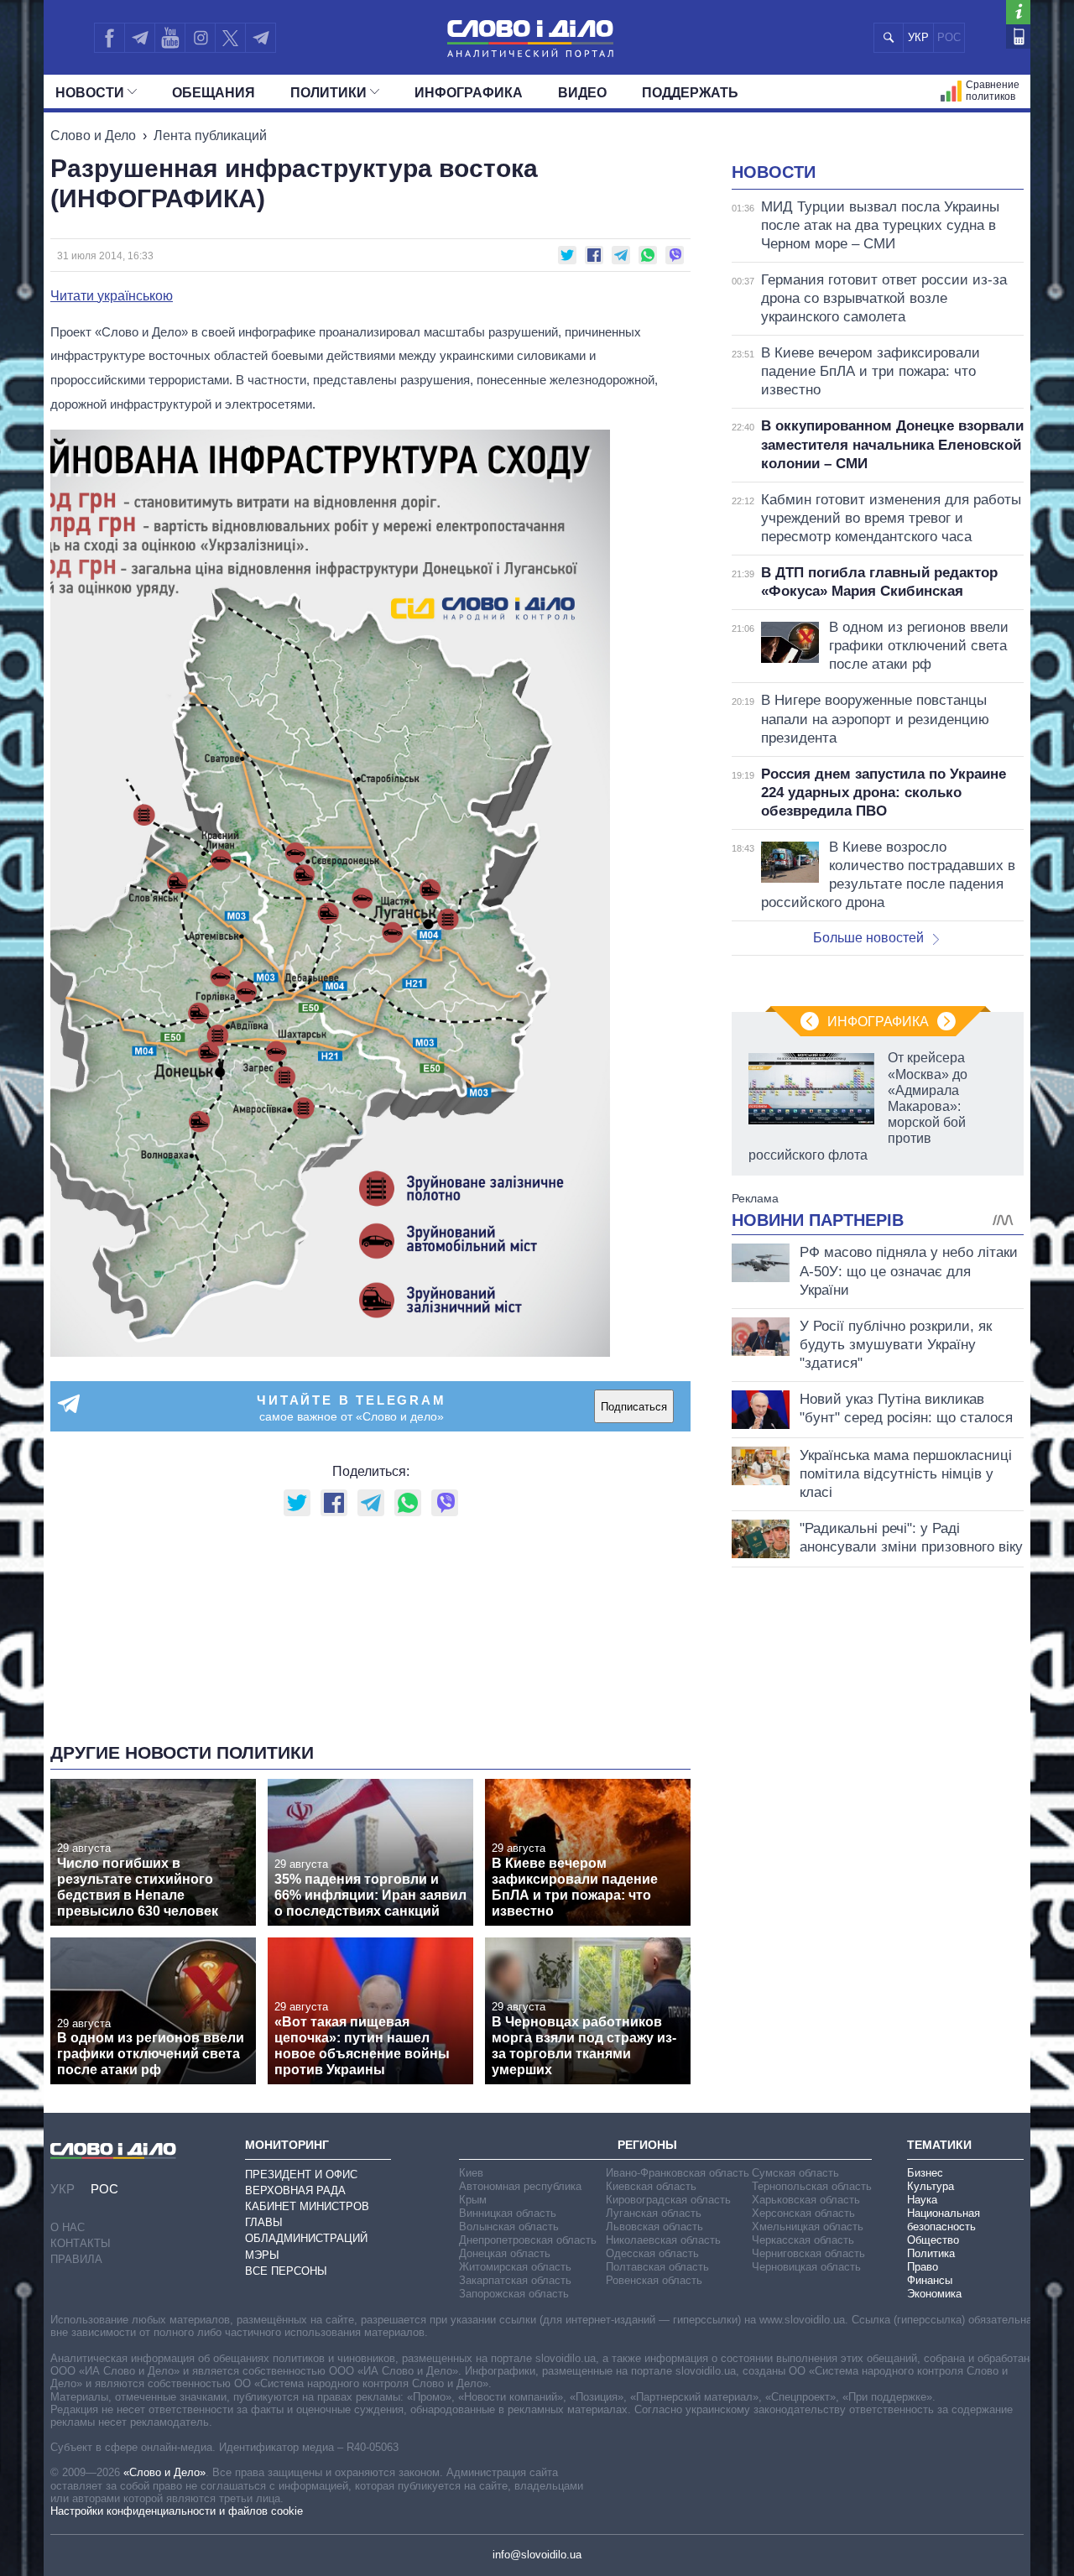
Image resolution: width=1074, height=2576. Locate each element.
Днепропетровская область (528, 2240)
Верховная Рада (295, 2190)
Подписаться (634, 1407)
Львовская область (654, 2227)
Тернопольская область (812, 2186)
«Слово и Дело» (164, 2472)
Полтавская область (657, 2267)
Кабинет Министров (307, 2206)
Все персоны (286, 2271)
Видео (582, 93)
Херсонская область (803, 2213)
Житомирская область (515, 2267)
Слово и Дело (93, 136)
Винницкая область (508, 2213)
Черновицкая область (806, 2267)
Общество (933, 2240)
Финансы (930, 2280)
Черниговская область (808, 2253)
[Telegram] (139, 38)
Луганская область (654, 2213)
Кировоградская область (668, 2200)
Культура (931, 2186)
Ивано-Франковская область (678, 2173)
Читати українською (112, 296)
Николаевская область (663, 2240)
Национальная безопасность (944, 2220)
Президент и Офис (301, 2174)
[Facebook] (109, 38)
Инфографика (469, 93)
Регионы (647, 2145)
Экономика (934, 2294)
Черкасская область (803, 2240)
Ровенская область (654, 2280)
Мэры (262, 2255)
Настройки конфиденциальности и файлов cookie (177, 2511)
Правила (76, 2259)
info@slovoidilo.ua (537, 2555)
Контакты (81, 2243)
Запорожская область (514, 2294)
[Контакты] (1018, 37)
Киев (471, 2173)
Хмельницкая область (808, 2227)
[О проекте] (1018, 12)
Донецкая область (505, 2253)
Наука (922, 2200)
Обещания (214, 93)
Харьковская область (806, 2200)
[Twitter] (230, 38)
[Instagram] (200, 38)
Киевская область (651, 2186)
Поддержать (690, 93)
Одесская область (652, 2253)
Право (923, 2267)
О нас (68, 2227)
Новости (90, 93)
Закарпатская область (515, 2280)
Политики (328, 93)
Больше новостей (868, 938)
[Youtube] (169, 38)
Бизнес (925, 2173)
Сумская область (795, 2173)
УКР (918, 37)
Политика (931, 2253)
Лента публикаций (210, 136)
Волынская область (509, 2227)
